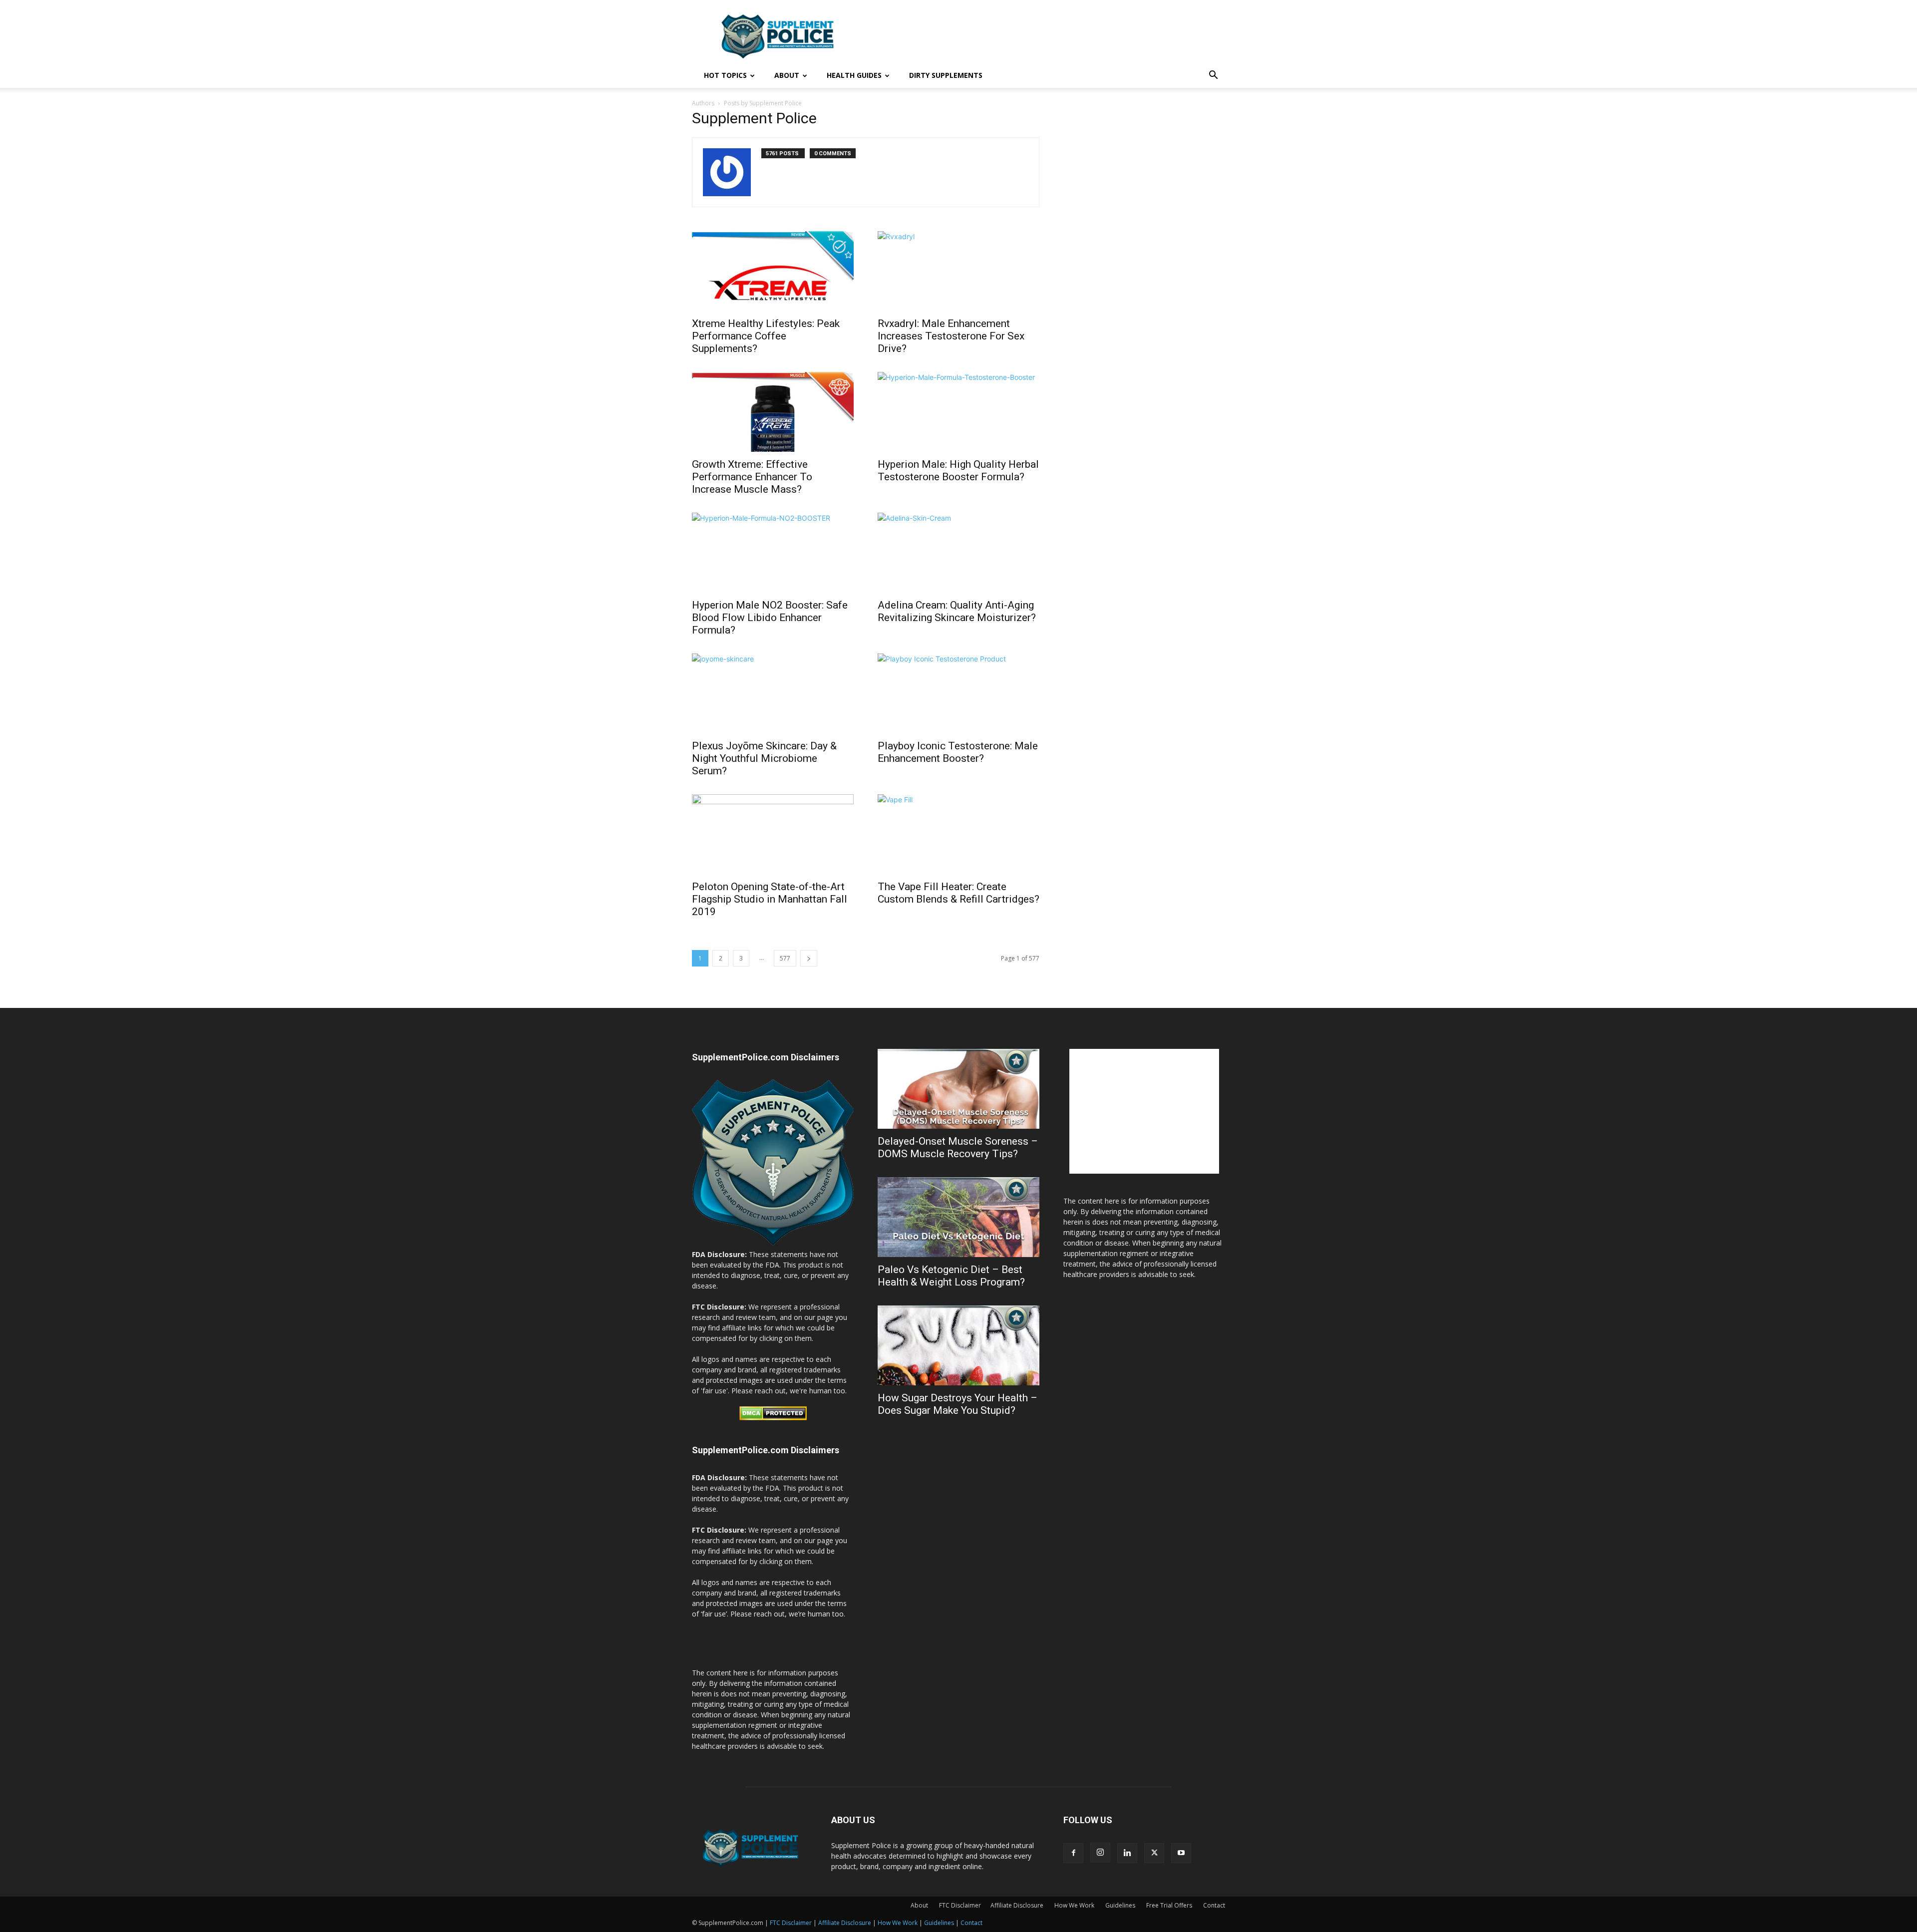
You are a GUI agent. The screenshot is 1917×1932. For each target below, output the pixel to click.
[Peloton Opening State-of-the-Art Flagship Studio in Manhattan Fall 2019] (773, 834)
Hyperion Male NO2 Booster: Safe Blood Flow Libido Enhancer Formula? (770, 618)
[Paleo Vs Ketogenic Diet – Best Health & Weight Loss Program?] (958, 1217)
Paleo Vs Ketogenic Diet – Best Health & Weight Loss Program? (951, 1276)
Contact (971, 1923)
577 (785, 958)
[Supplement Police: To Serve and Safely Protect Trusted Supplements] (773, 1244)
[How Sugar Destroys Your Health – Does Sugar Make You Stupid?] (958, 1345)
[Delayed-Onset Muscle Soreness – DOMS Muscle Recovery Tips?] (958, 1089)
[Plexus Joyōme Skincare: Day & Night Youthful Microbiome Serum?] (773, 693)
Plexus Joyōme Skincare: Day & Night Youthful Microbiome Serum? (764, 758)
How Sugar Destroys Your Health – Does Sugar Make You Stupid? (958, 1404)
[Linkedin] (1127, 1853)
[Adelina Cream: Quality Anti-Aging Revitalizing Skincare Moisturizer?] (958, 553)
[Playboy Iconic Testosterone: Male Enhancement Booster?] (958, 693)
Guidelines (939, 1923)
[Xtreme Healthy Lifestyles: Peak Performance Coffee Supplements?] (773, 271)
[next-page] (809, 958)
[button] (1213, 76)
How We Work (898, 1923)
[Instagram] (1100, 1853)
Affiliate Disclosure (1017, 1905)
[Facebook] (1073, 1853)
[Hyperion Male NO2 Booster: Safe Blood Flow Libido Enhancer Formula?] (773, 553)
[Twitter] (1154, 1853)
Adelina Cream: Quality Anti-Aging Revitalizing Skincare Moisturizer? (957, 611)
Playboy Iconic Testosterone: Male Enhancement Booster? (958, 752)
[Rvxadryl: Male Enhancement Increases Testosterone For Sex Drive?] (958, 271)
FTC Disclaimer (791, 1923)
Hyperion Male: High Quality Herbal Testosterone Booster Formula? (958, 471)
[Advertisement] (1043, 36)
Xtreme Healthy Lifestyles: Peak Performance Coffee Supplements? (766, 336)
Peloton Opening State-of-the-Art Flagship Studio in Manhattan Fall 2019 (770, 899)
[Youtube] (1181, 1853)
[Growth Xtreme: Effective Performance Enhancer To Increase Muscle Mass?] (773, 412)
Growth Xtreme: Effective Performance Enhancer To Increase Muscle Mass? (752, 477)
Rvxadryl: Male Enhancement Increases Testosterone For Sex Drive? (951, 336)
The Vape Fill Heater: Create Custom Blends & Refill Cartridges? (958, 893)
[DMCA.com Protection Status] (773, 1418)
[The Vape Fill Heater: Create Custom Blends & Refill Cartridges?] (958, 834)
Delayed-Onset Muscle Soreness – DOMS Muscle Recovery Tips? (958, 1147)
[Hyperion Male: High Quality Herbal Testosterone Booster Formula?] (958, 412)
